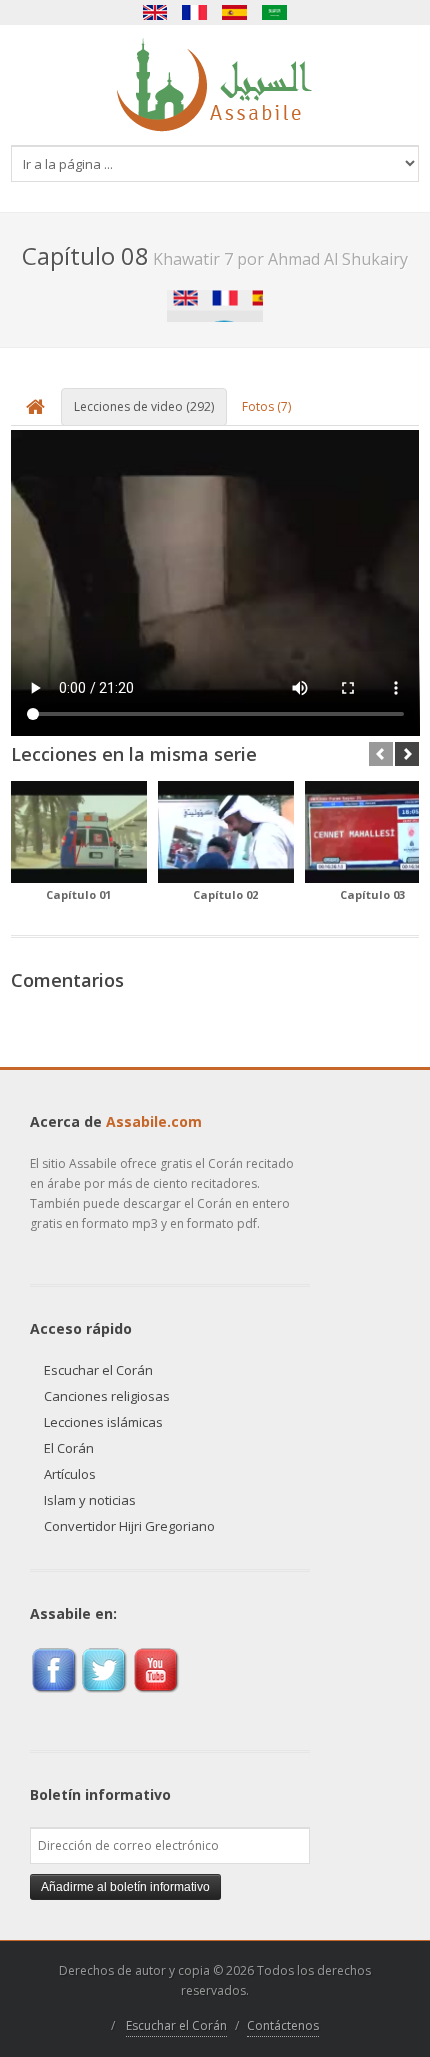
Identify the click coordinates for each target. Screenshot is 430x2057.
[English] (155, 12)
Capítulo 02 (225, 894)
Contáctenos (283, 2025)
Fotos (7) (266, 406)
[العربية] (275, 12)
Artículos (70, 1474)
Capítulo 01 (78, 894)
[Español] (235, 12)
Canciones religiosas (107, 1396)
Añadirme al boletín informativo (125, 1887)
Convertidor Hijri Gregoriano (129, 1526)
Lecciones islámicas (103, 1422)
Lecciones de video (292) (144, 406)
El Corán (69, 1448)
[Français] (195, 12)
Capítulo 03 (372, 894)
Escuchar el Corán (98, 1370)
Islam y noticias (90, 1500)
